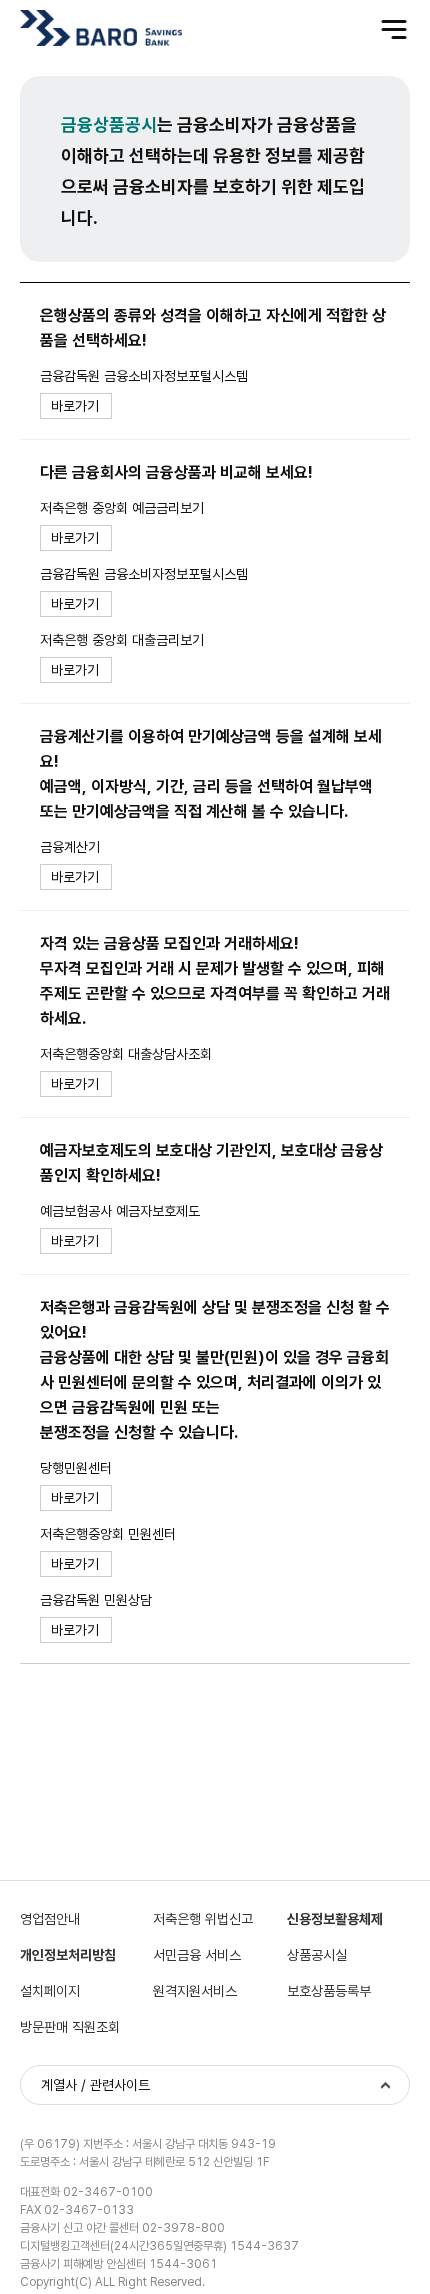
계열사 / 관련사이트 (95, 2085)
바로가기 (75, 406)
